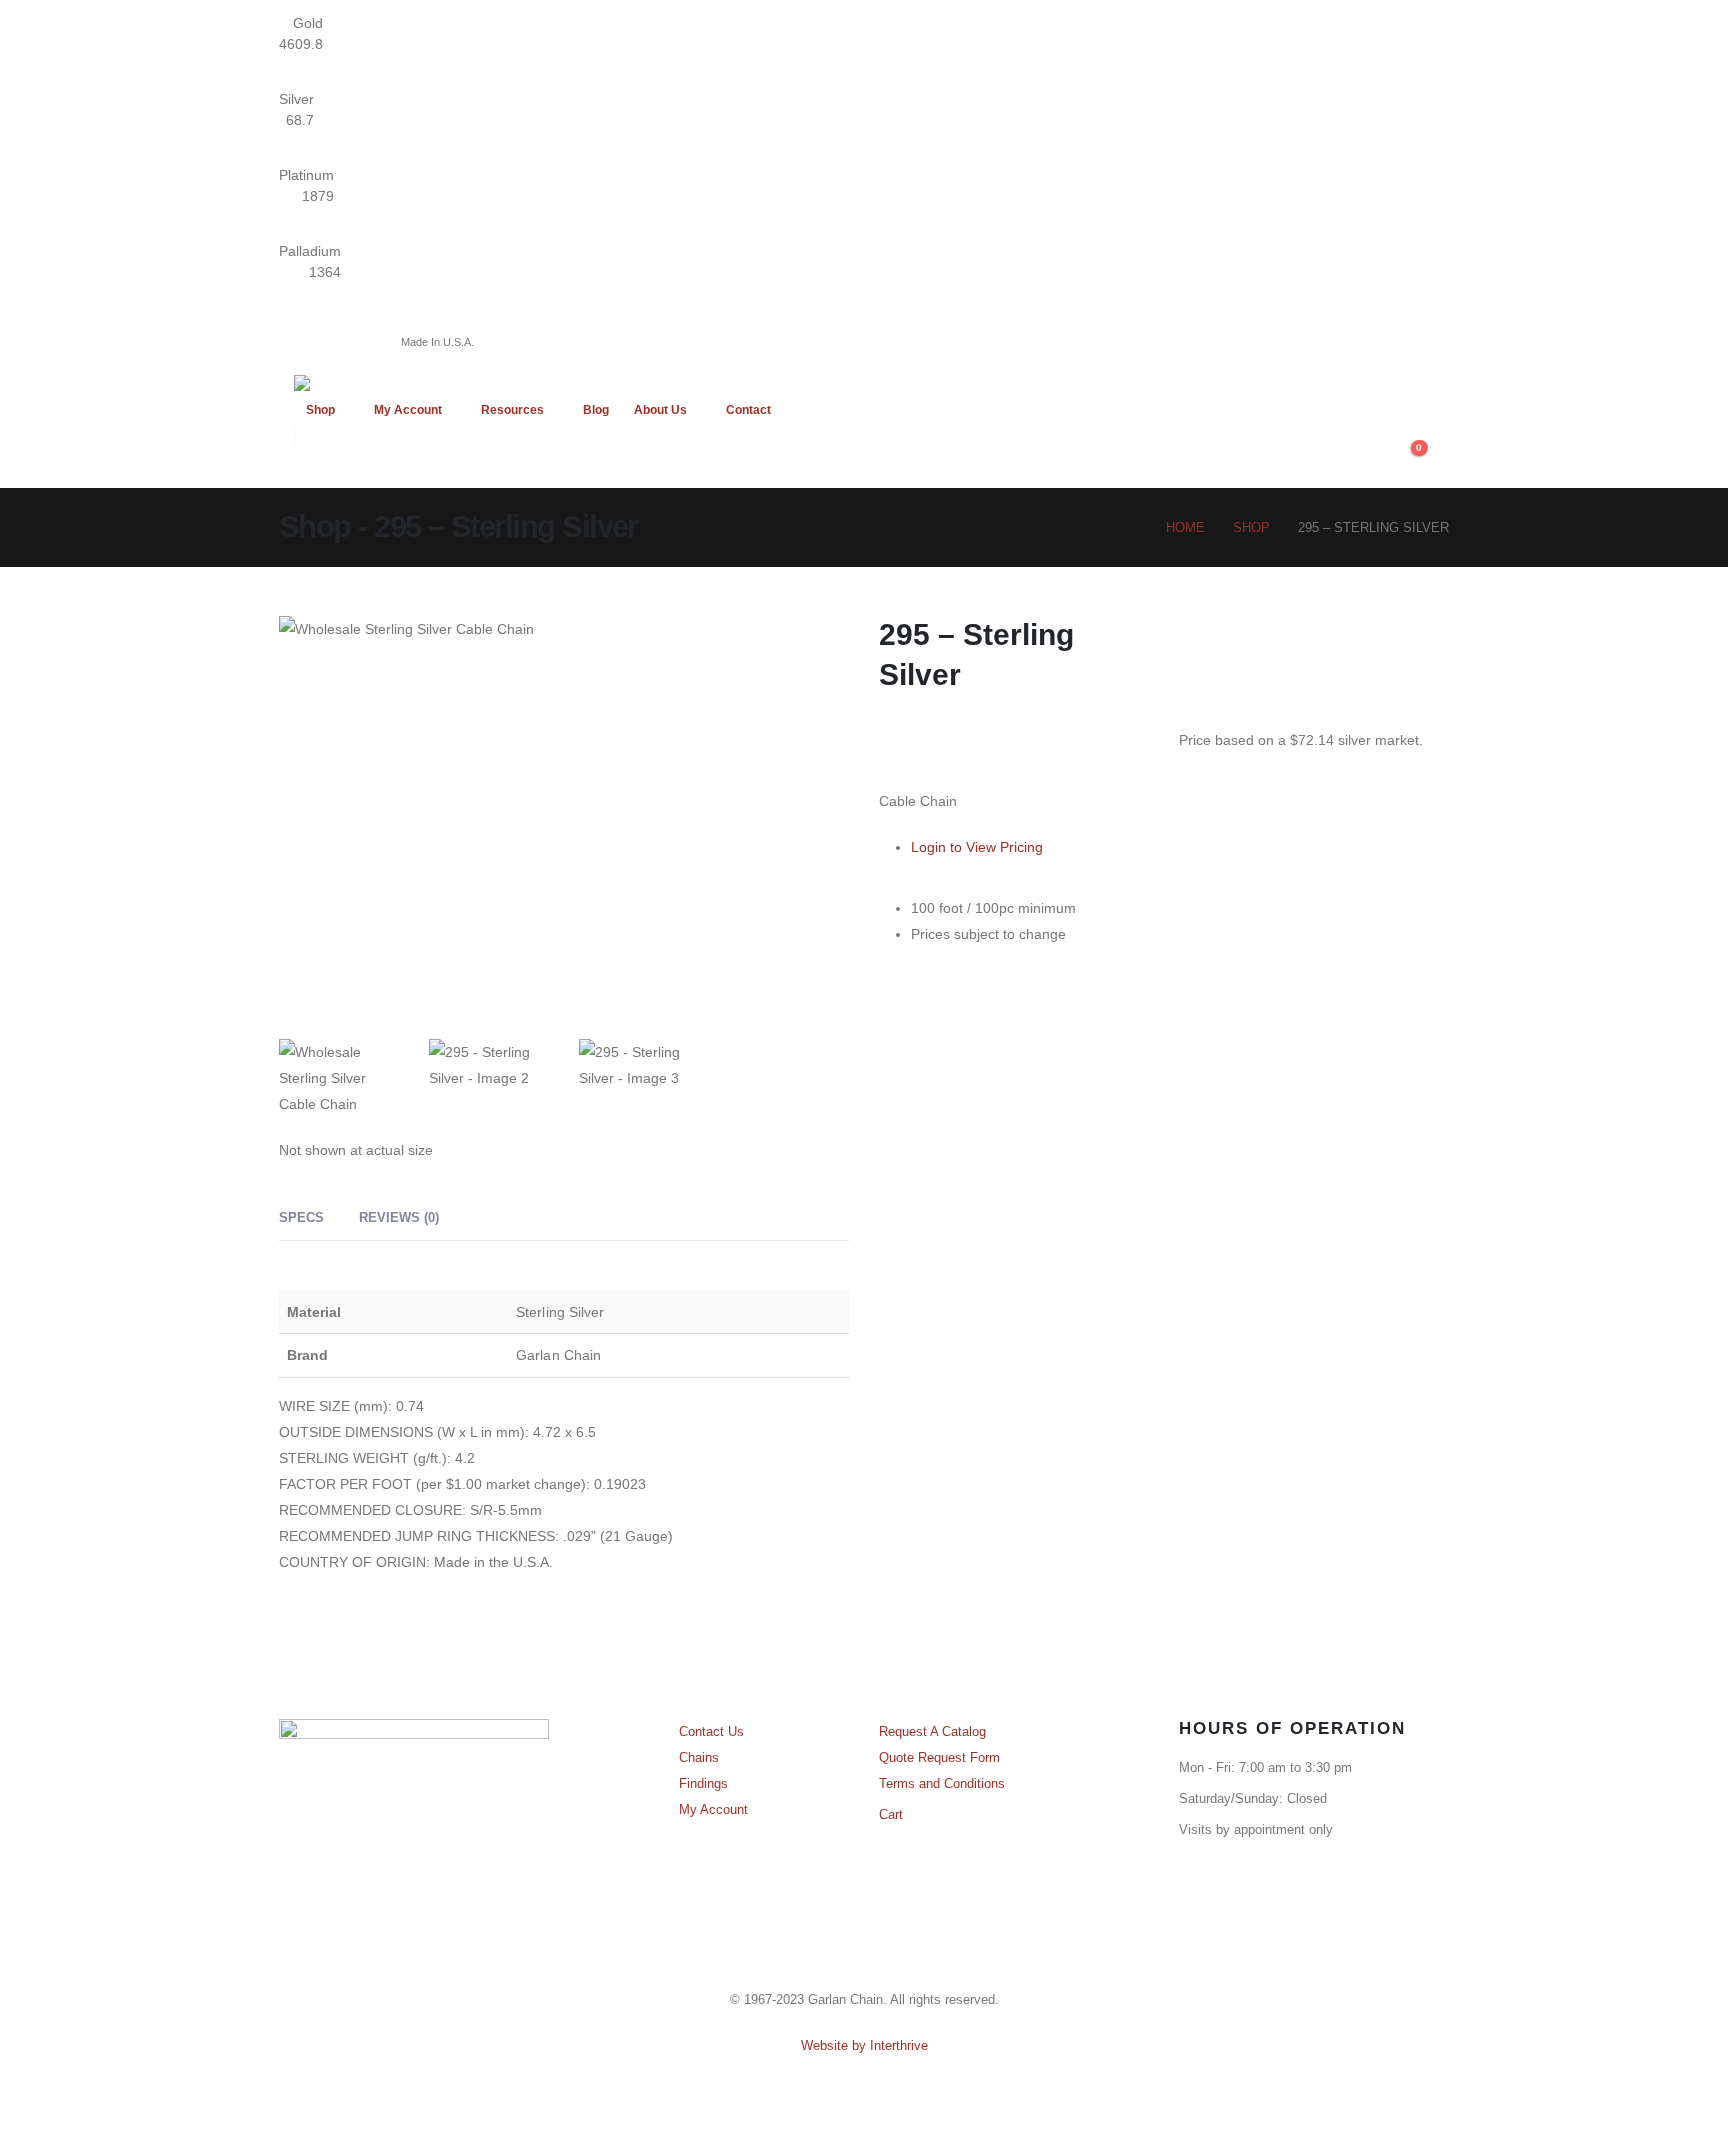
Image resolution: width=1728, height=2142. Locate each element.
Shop (320, 410)
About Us (660, 410)
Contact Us (711, 1732)
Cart (891, 1815)
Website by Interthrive (864, 2046)
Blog (596, 410)
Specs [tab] (301, 1217)
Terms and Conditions (942, 1784)
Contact (748, 410)
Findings (703, 1784)
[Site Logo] (404, 383)
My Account (408, 410)
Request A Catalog (932, 1732)
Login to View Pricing (977, 847)
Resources (512, 410)
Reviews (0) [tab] (399, 1217)
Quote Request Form (939, 1758)
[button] (1438, 459)
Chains (699, 1758)
